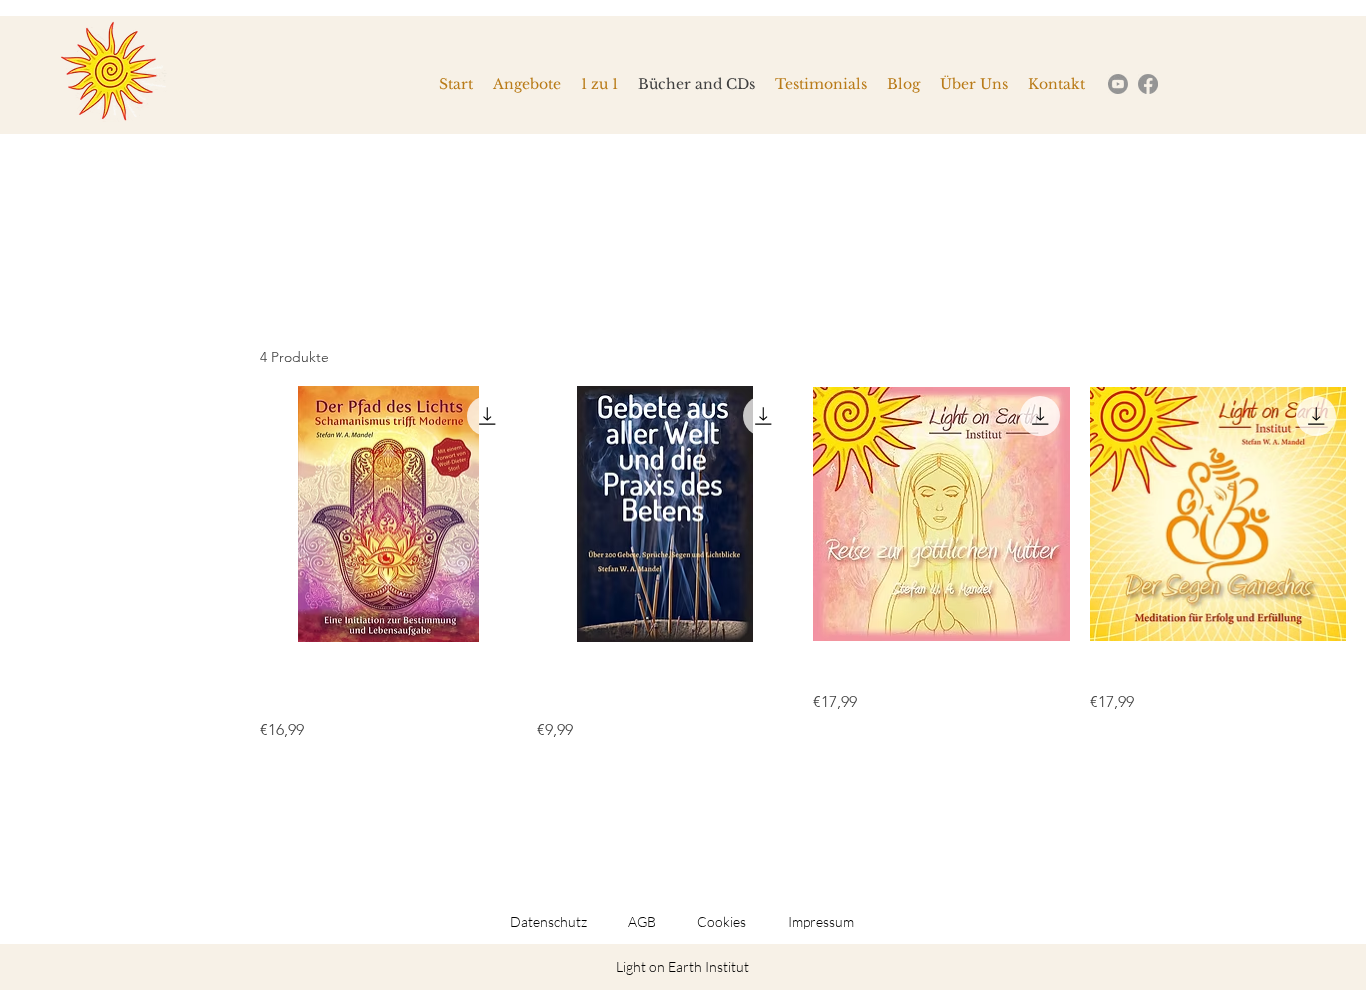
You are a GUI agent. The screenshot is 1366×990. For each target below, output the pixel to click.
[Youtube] (1118, 84)
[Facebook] (1148, 84)
